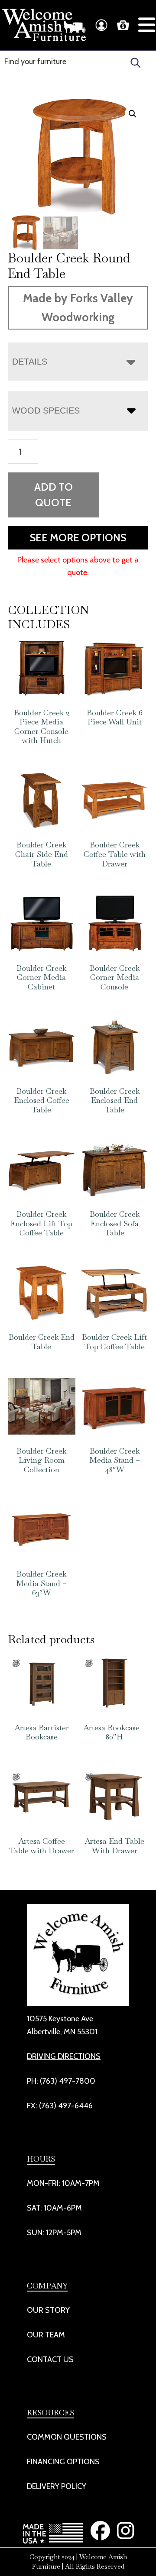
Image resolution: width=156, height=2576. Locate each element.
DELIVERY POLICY (57, 2486)
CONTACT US (50, 2359)
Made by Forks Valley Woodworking (78, 308)
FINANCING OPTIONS (63, 2462)
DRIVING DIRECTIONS (64, 2056)
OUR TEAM (46, 2335)
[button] (133, 114)
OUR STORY (48, 2310)
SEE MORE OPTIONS (78, 538)
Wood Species (46, 410)
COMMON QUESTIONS (67, 2437)
